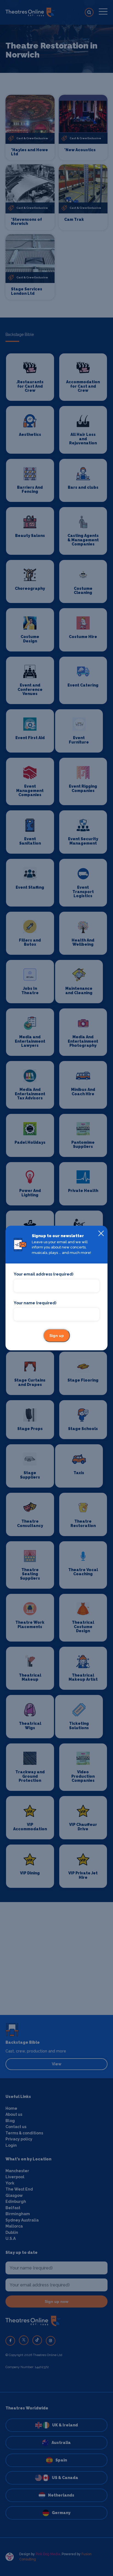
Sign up (57, 1336)
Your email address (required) (43, 1274)
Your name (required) (35, 1303)
